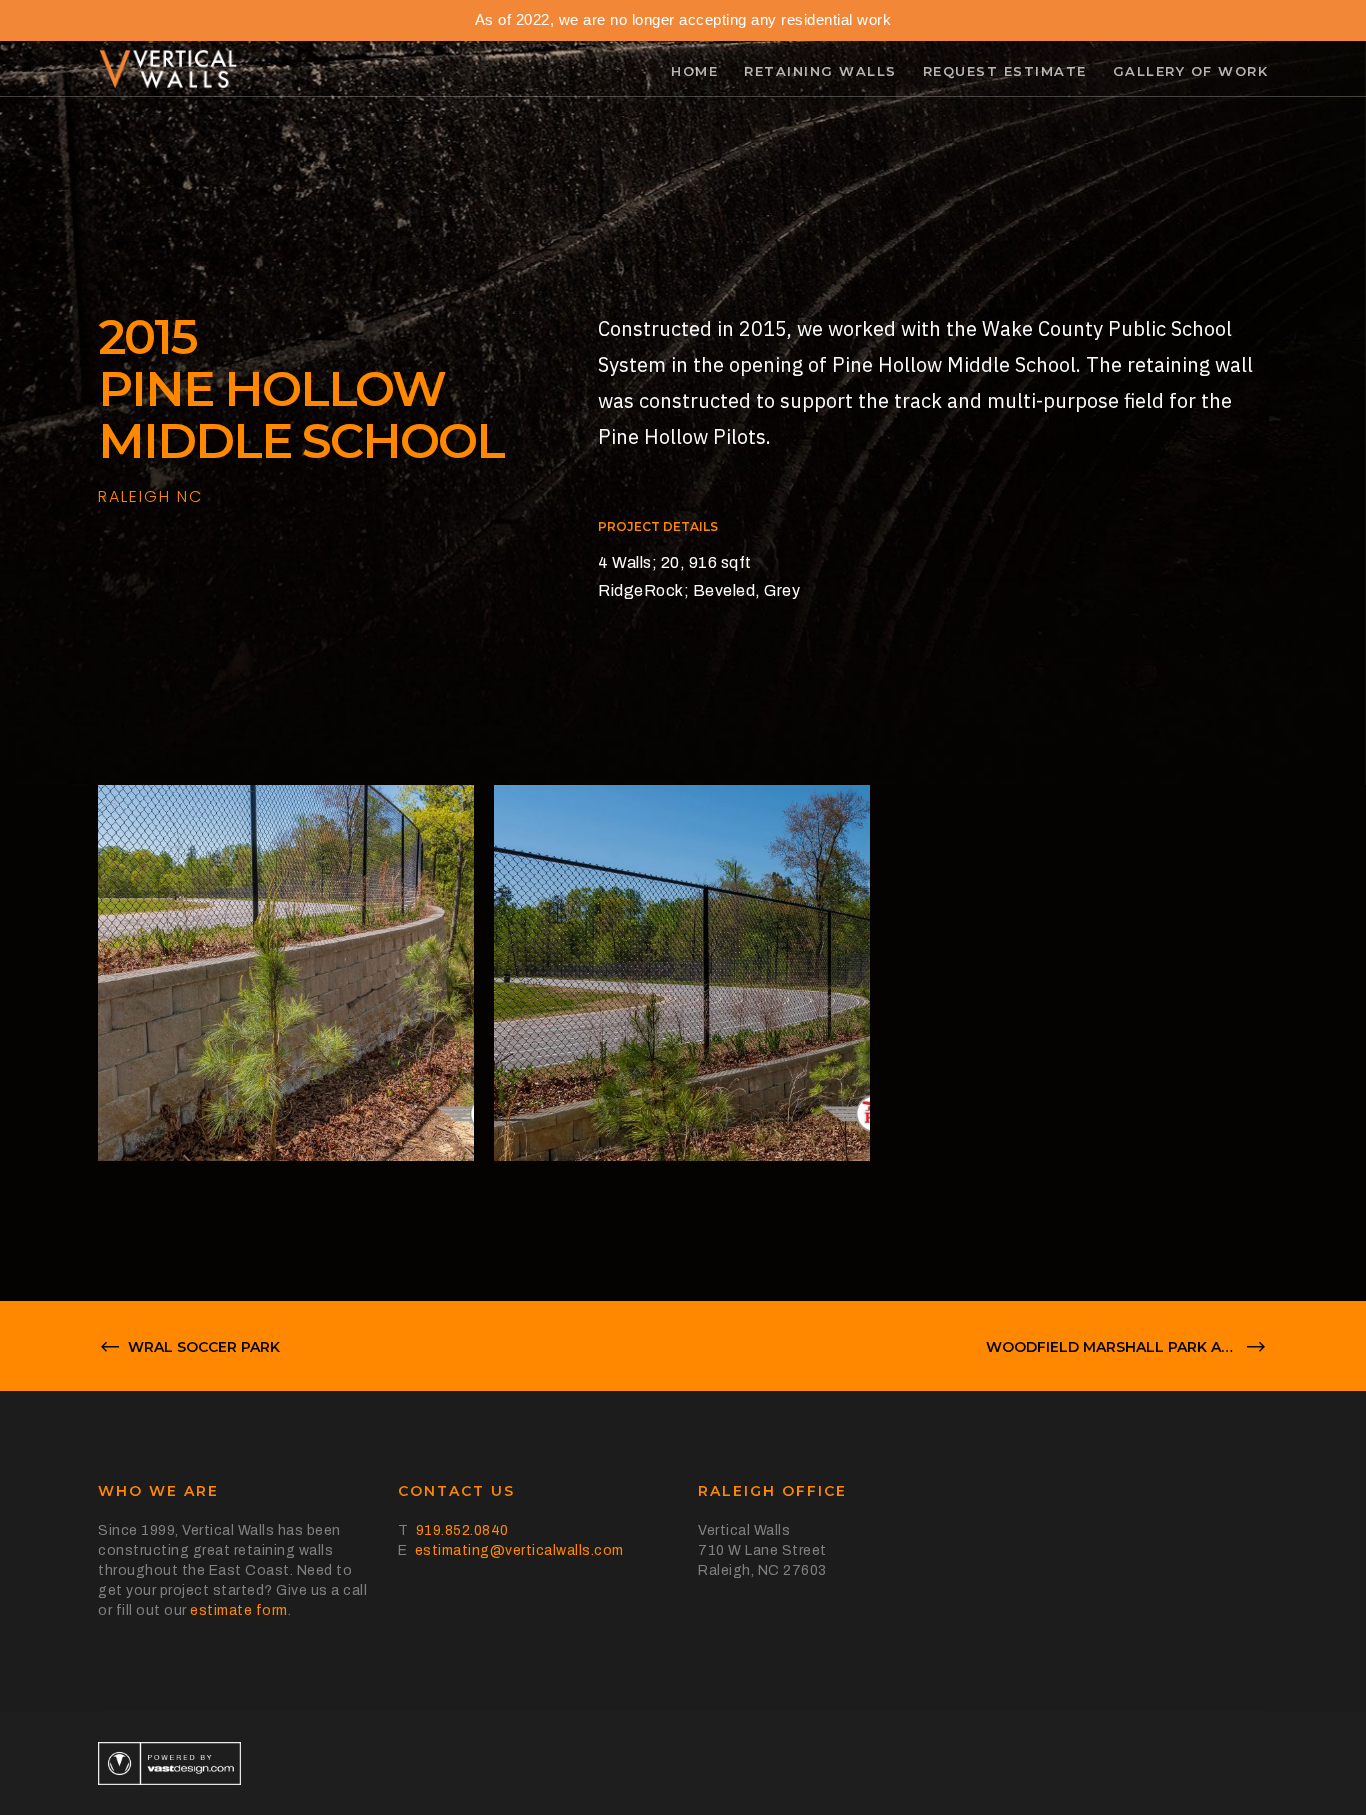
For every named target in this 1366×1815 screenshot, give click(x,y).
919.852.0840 (462, 1530)
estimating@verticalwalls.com (519, 1550)
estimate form (239, 1610)
